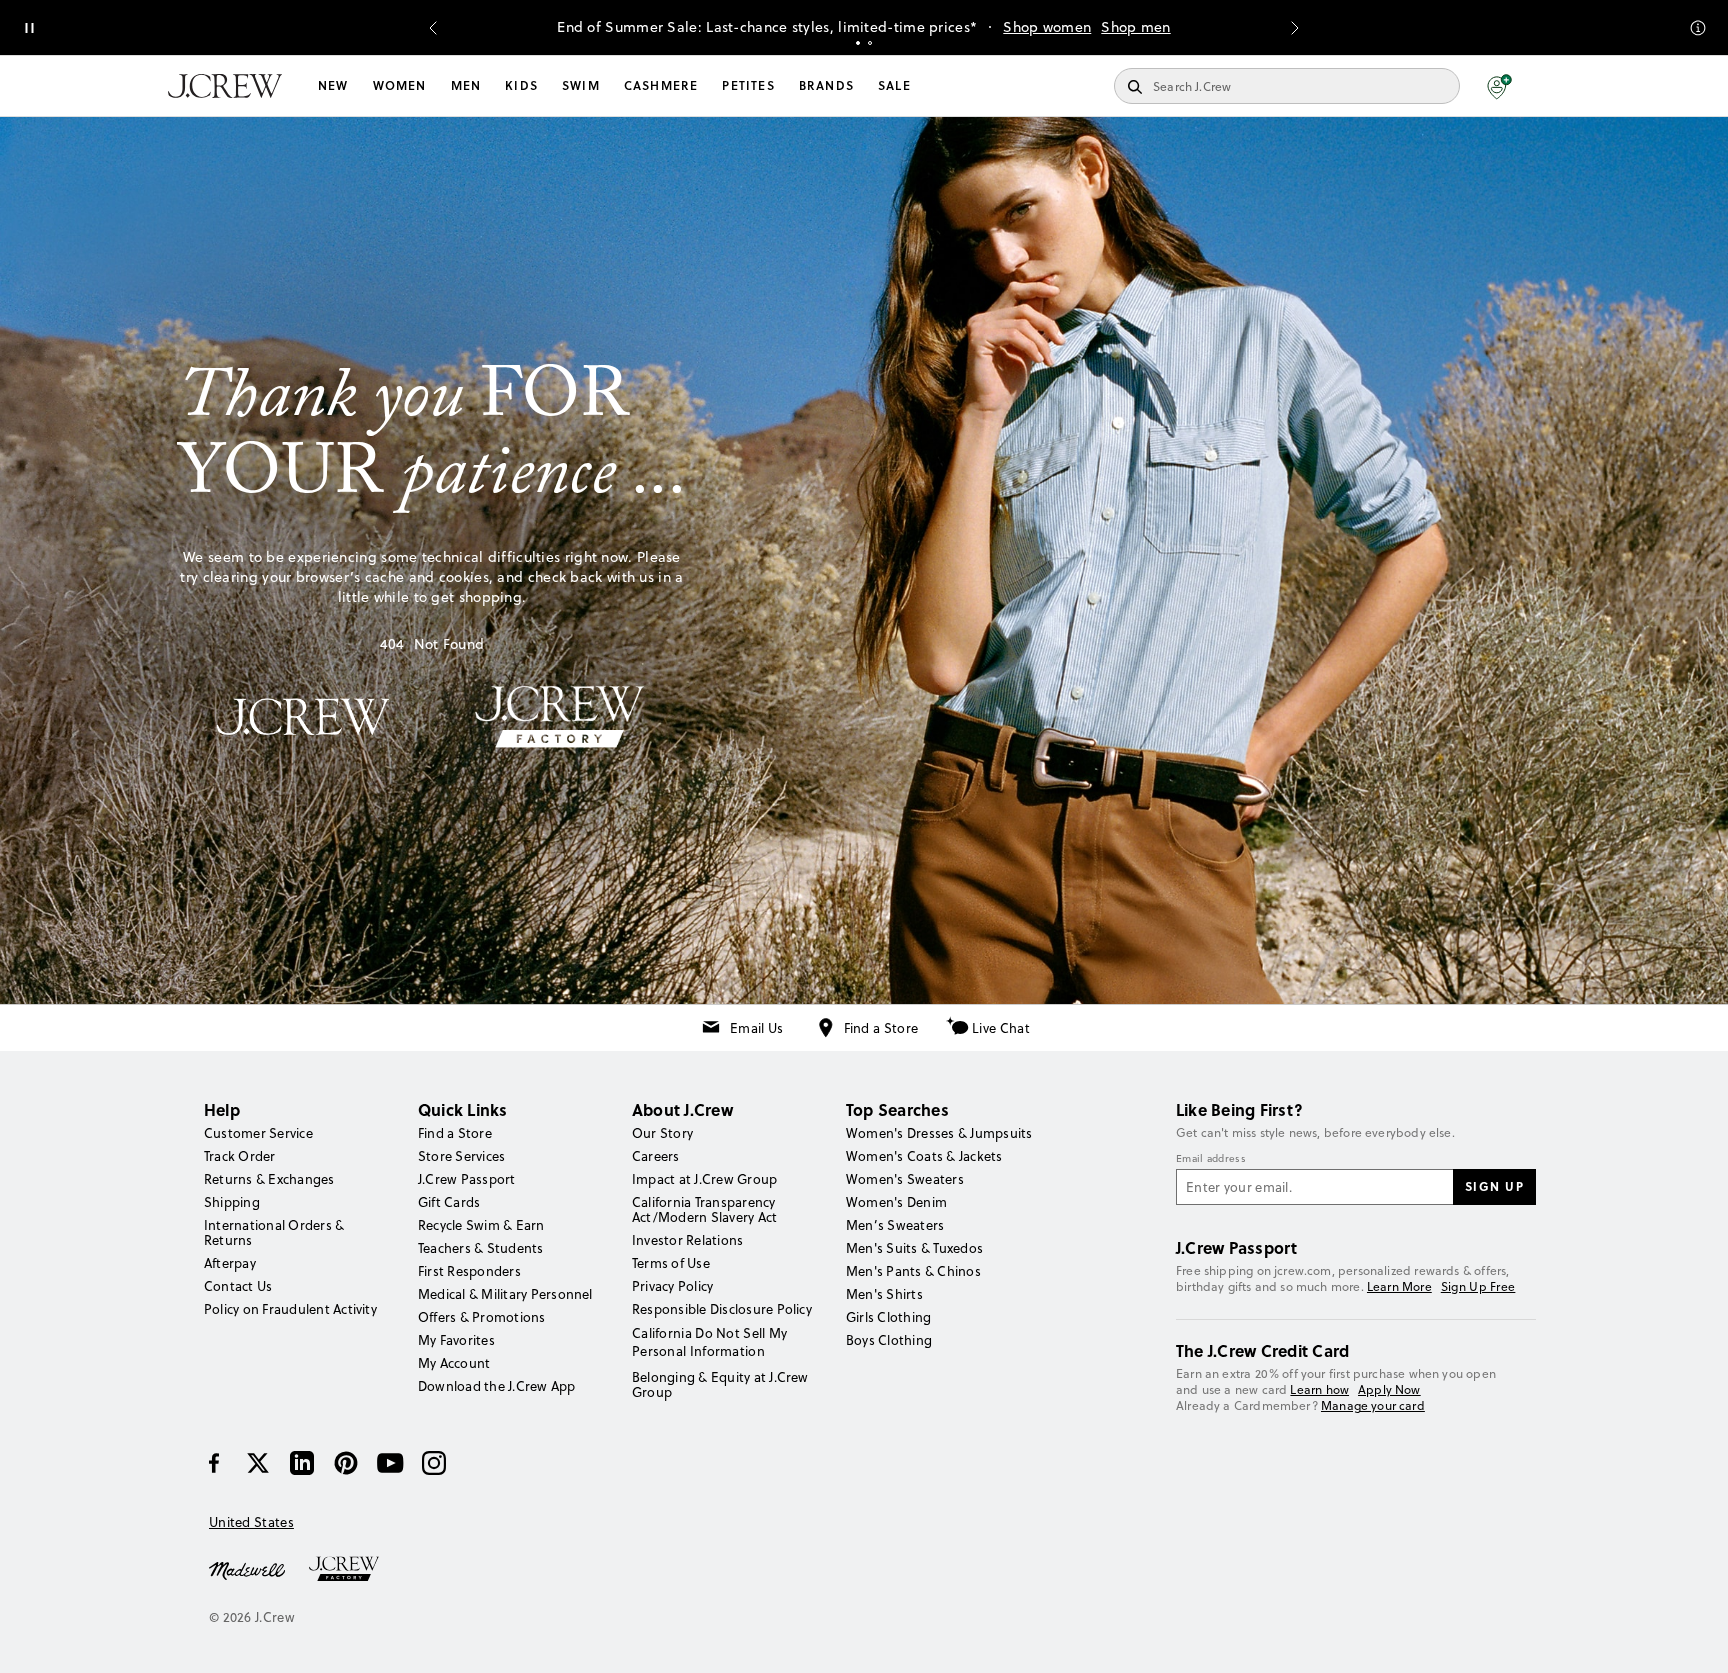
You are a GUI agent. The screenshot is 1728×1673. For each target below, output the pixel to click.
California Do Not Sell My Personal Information (710, 1342)
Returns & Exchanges (269, 1179)
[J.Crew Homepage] (225, 86)
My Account (454, 1363)
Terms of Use (671, 1263)
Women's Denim (896, 1202)
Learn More (1399, 1286)
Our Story (662, 1133)
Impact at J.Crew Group (704, 1179)
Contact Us (238, 1286)
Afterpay (230, 1263)
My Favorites (456, 1340)
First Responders (469, 1271)
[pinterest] (346, 1463)
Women (400, 85)
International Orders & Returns (274, 1232)
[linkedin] (302, 1463)
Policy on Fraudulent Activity (290, 1309)
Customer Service (258, 1133)
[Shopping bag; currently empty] (1550, 86)
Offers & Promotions (482, 1317)
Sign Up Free (1478, 1287)
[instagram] (434, 1463)
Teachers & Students (481, 1248)
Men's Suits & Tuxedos (914, 1248)
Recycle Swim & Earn (481, 1225)
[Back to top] (1693, 1638)
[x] (258, 1463)
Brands (826, 85)
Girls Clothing (888, 1317)
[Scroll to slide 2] (870, 43)
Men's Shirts (884, 1294)
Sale (894, 85)
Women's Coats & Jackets (924, 1156)
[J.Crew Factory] (354, 1569)
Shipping (232, 1202)
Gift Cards (449, 1202)
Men (466, 85)
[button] (1499, 86)
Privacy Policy (672, 1286)
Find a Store (881, 1028)
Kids (521, 85)
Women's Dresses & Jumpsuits (939, 1133)
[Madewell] (247, 1569)
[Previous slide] (433, 28)
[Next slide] (1295, 28)
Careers (656, 1156)
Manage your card (1373, 1405)
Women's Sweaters (905, 1179)
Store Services (461, 1156)
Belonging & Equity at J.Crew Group (720, 1384)
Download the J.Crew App (497, 1386)
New (333, 85)
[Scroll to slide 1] (858, 43)
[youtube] (390, 1463)
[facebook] (214, 1463)
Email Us (756, 1028)
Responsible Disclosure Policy (722, 1309)
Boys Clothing (889, 1340)
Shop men (1135, 27)
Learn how (1319, 1389)
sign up (1495, 1186)
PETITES (748, 85)
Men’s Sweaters (895, 1225)
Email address (1211, 1159)
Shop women (1047, 27)
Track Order (240, 1156)
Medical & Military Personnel (505, 1294)
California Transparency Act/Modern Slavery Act (704, 1209)
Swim (581, 85)
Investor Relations (687, 1240)
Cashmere (661, 85)
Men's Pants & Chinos (913, 1271)
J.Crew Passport (467, 1179)
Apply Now (1389, 1389)
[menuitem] (333, 86)
